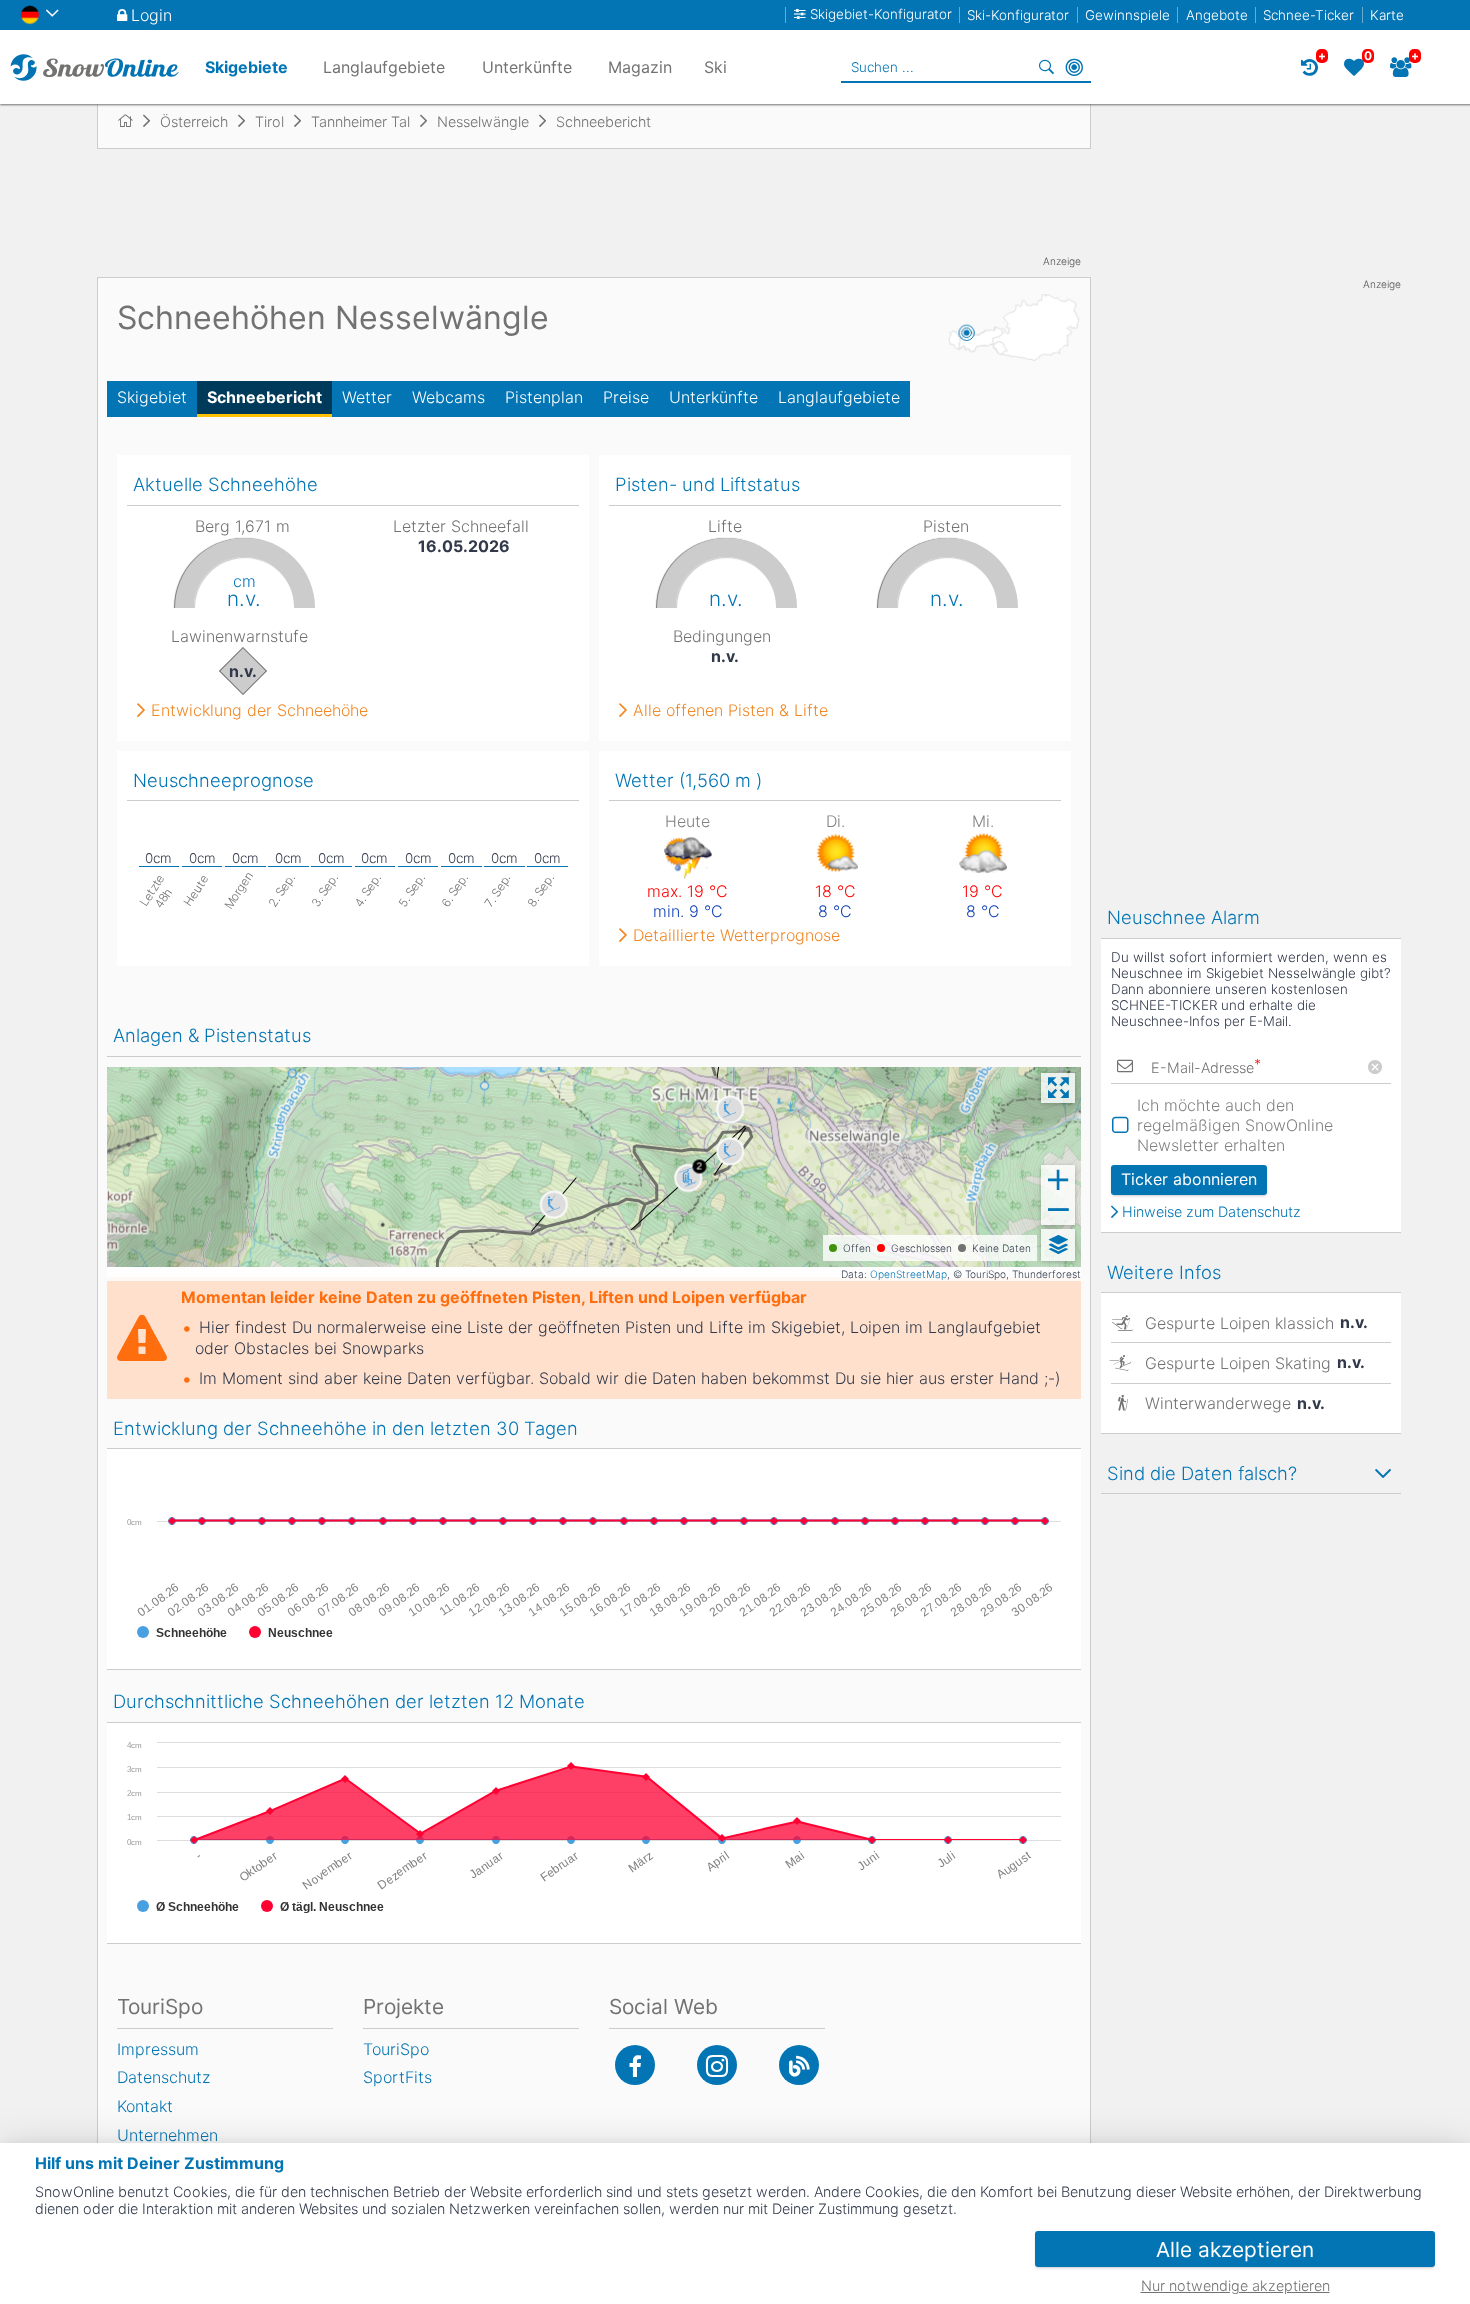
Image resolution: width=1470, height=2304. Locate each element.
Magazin (640, 67)
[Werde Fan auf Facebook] (635, 2065)
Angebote (1217, 15)
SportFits (397, 2077)
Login (151, 15)
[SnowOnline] (94, 67)
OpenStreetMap (908, 1274)
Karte (1387, 15)
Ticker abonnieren (1189, 1179)
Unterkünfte (713, 397)
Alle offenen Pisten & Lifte (730, 710)
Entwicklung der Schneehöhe (259, 710)
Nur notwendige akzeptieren (1235, 2285)
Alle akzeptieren (1235, 2249)
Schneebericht (264, 397)
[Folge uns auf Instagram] (717, 2065)
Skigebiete (246, 67)
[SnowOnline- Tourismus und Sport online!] (133, 121)
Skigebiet (152, 397)
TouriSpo (396, 2049)
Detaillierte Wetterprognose (736, 935)
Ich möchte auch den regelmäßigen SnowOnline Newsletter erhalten (1235, 1125)
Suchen (1046, 67)
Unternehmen (167, 2135)
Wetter (367, 397)
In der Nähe (1074, 67)
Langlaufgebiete (839, 397)
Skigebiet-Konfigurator (881, 14)
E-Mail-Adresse (1206, 1067)
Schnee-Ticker (1308, 15)
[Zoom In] (1058, 1180)
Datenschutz (163, 2077)
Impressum (158, 2049)
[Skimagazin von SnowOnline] (799, 2065)
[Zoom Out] (1058, 1210)
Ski (715, 67)
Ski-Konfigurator (1018, 15)
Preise (626, 397)
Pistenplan (544, 397)
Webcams (448, 397)
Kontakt (145, 2106)
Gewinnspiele (1127, 15)
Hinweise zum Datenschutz (1211, 1212)
